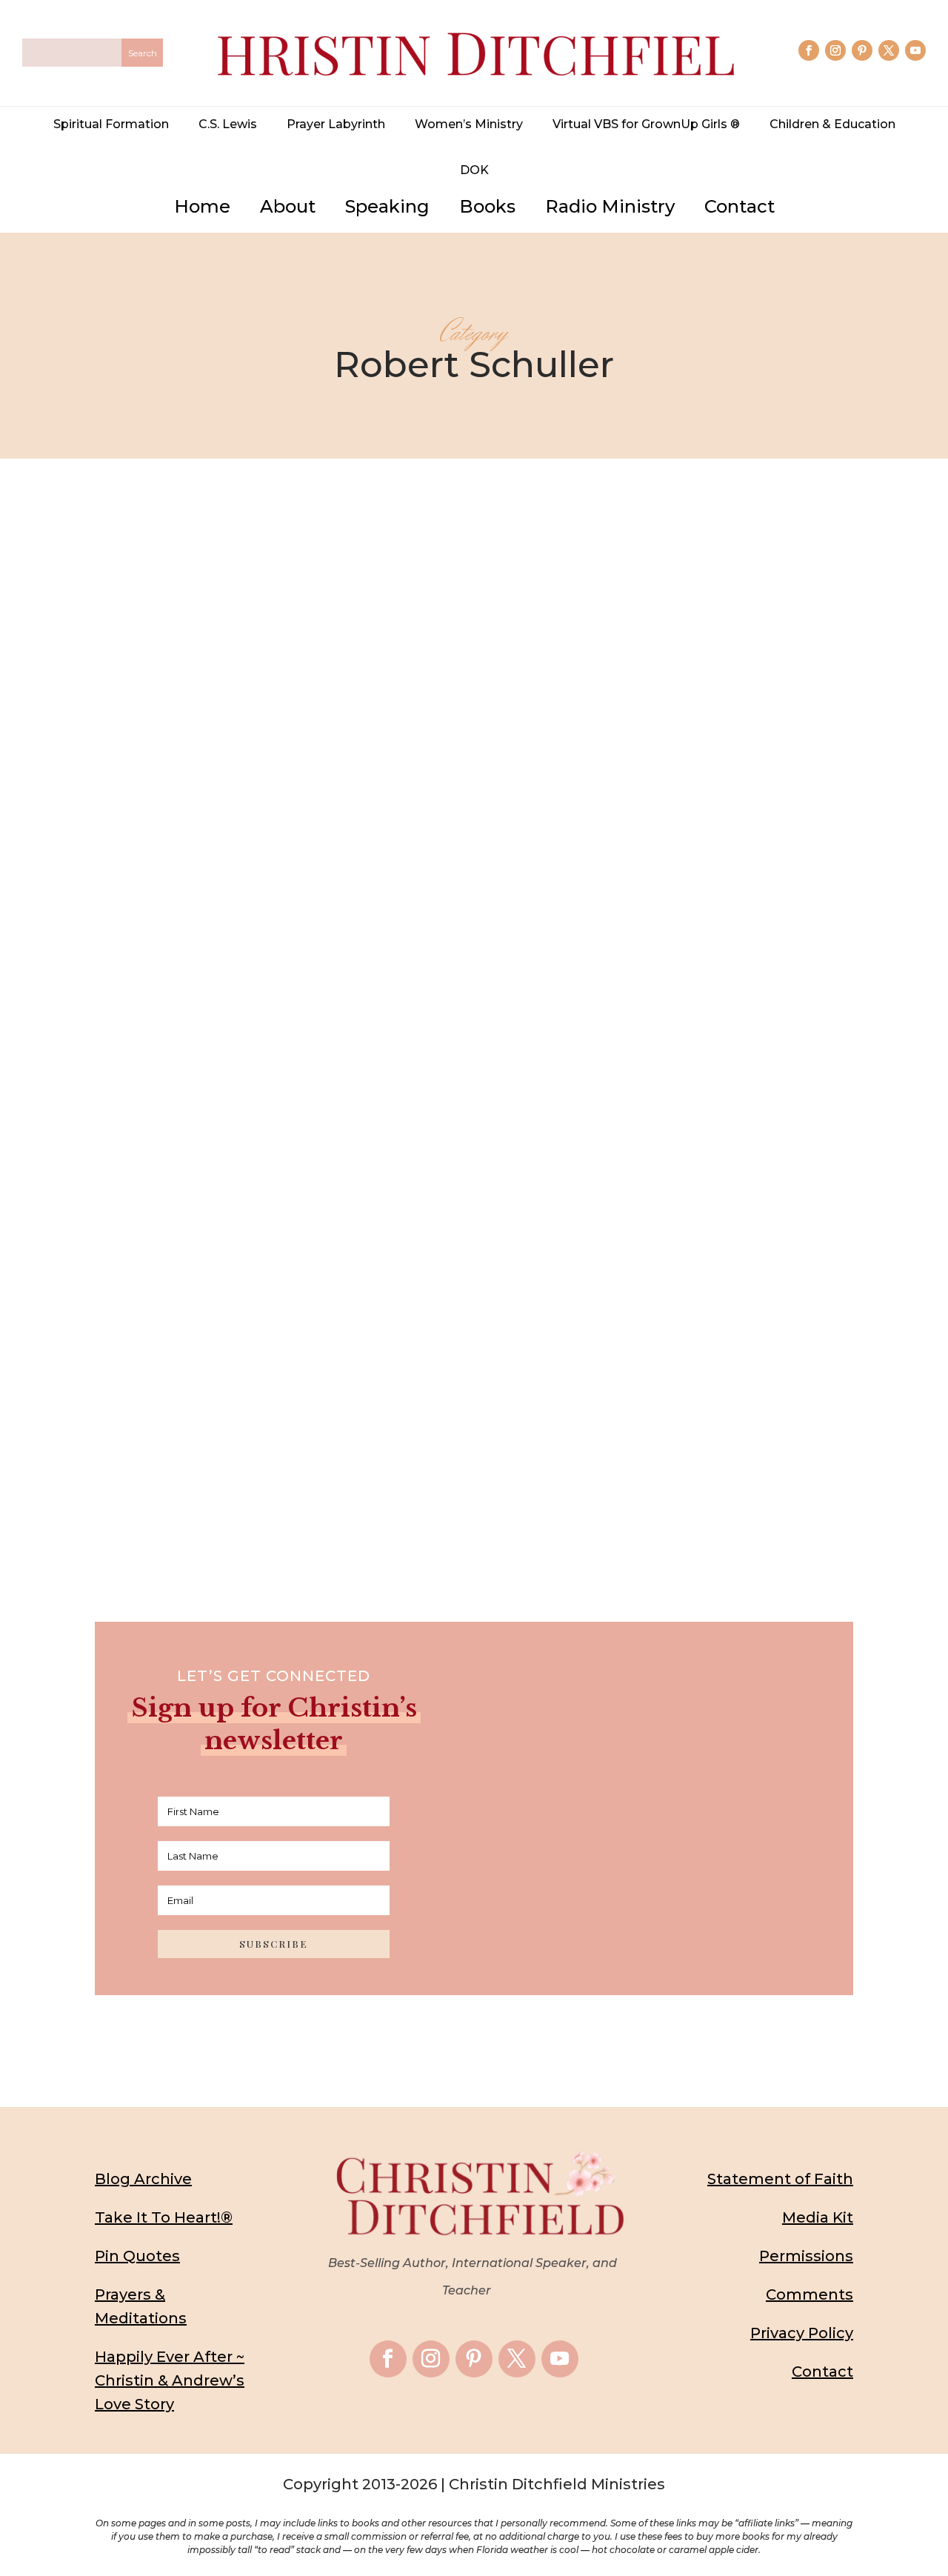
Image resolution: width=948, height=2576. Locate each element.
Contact (740, 206)
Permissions (806, 2256)
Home (202, 206)
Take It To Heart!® (164, 2217)
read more (474, 1382)
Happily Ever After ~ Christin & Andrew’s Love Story (170, 2380)
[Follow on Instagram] (835, 50)
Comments (810, 2294)
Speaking (387, 206)
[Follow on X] (889, 50)
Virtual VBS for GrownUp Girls (615, 1316)
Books (487, 206)
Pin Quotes (137, 2256)
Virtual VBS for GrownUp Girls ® (646, 124)
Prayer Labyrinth (336, 124)
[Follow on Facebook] (809, 50)
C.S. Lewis (228, 124)
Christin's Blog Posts (487, 1316)
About (288, 206)
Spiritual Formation (111, 124)
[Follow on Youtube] (915, 50)
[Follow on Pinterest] (862, 50)
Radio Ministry (610, 206)
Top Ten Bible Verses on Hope (474, 1288)
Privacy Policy (802, 2333)
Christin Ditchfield (318, 1316)
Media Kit (818, 2217)
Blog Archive (143, 2179)
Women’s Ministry (469, 124)
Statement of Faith (780, 2179)
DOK (474, 170)
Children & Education (832, 124)
